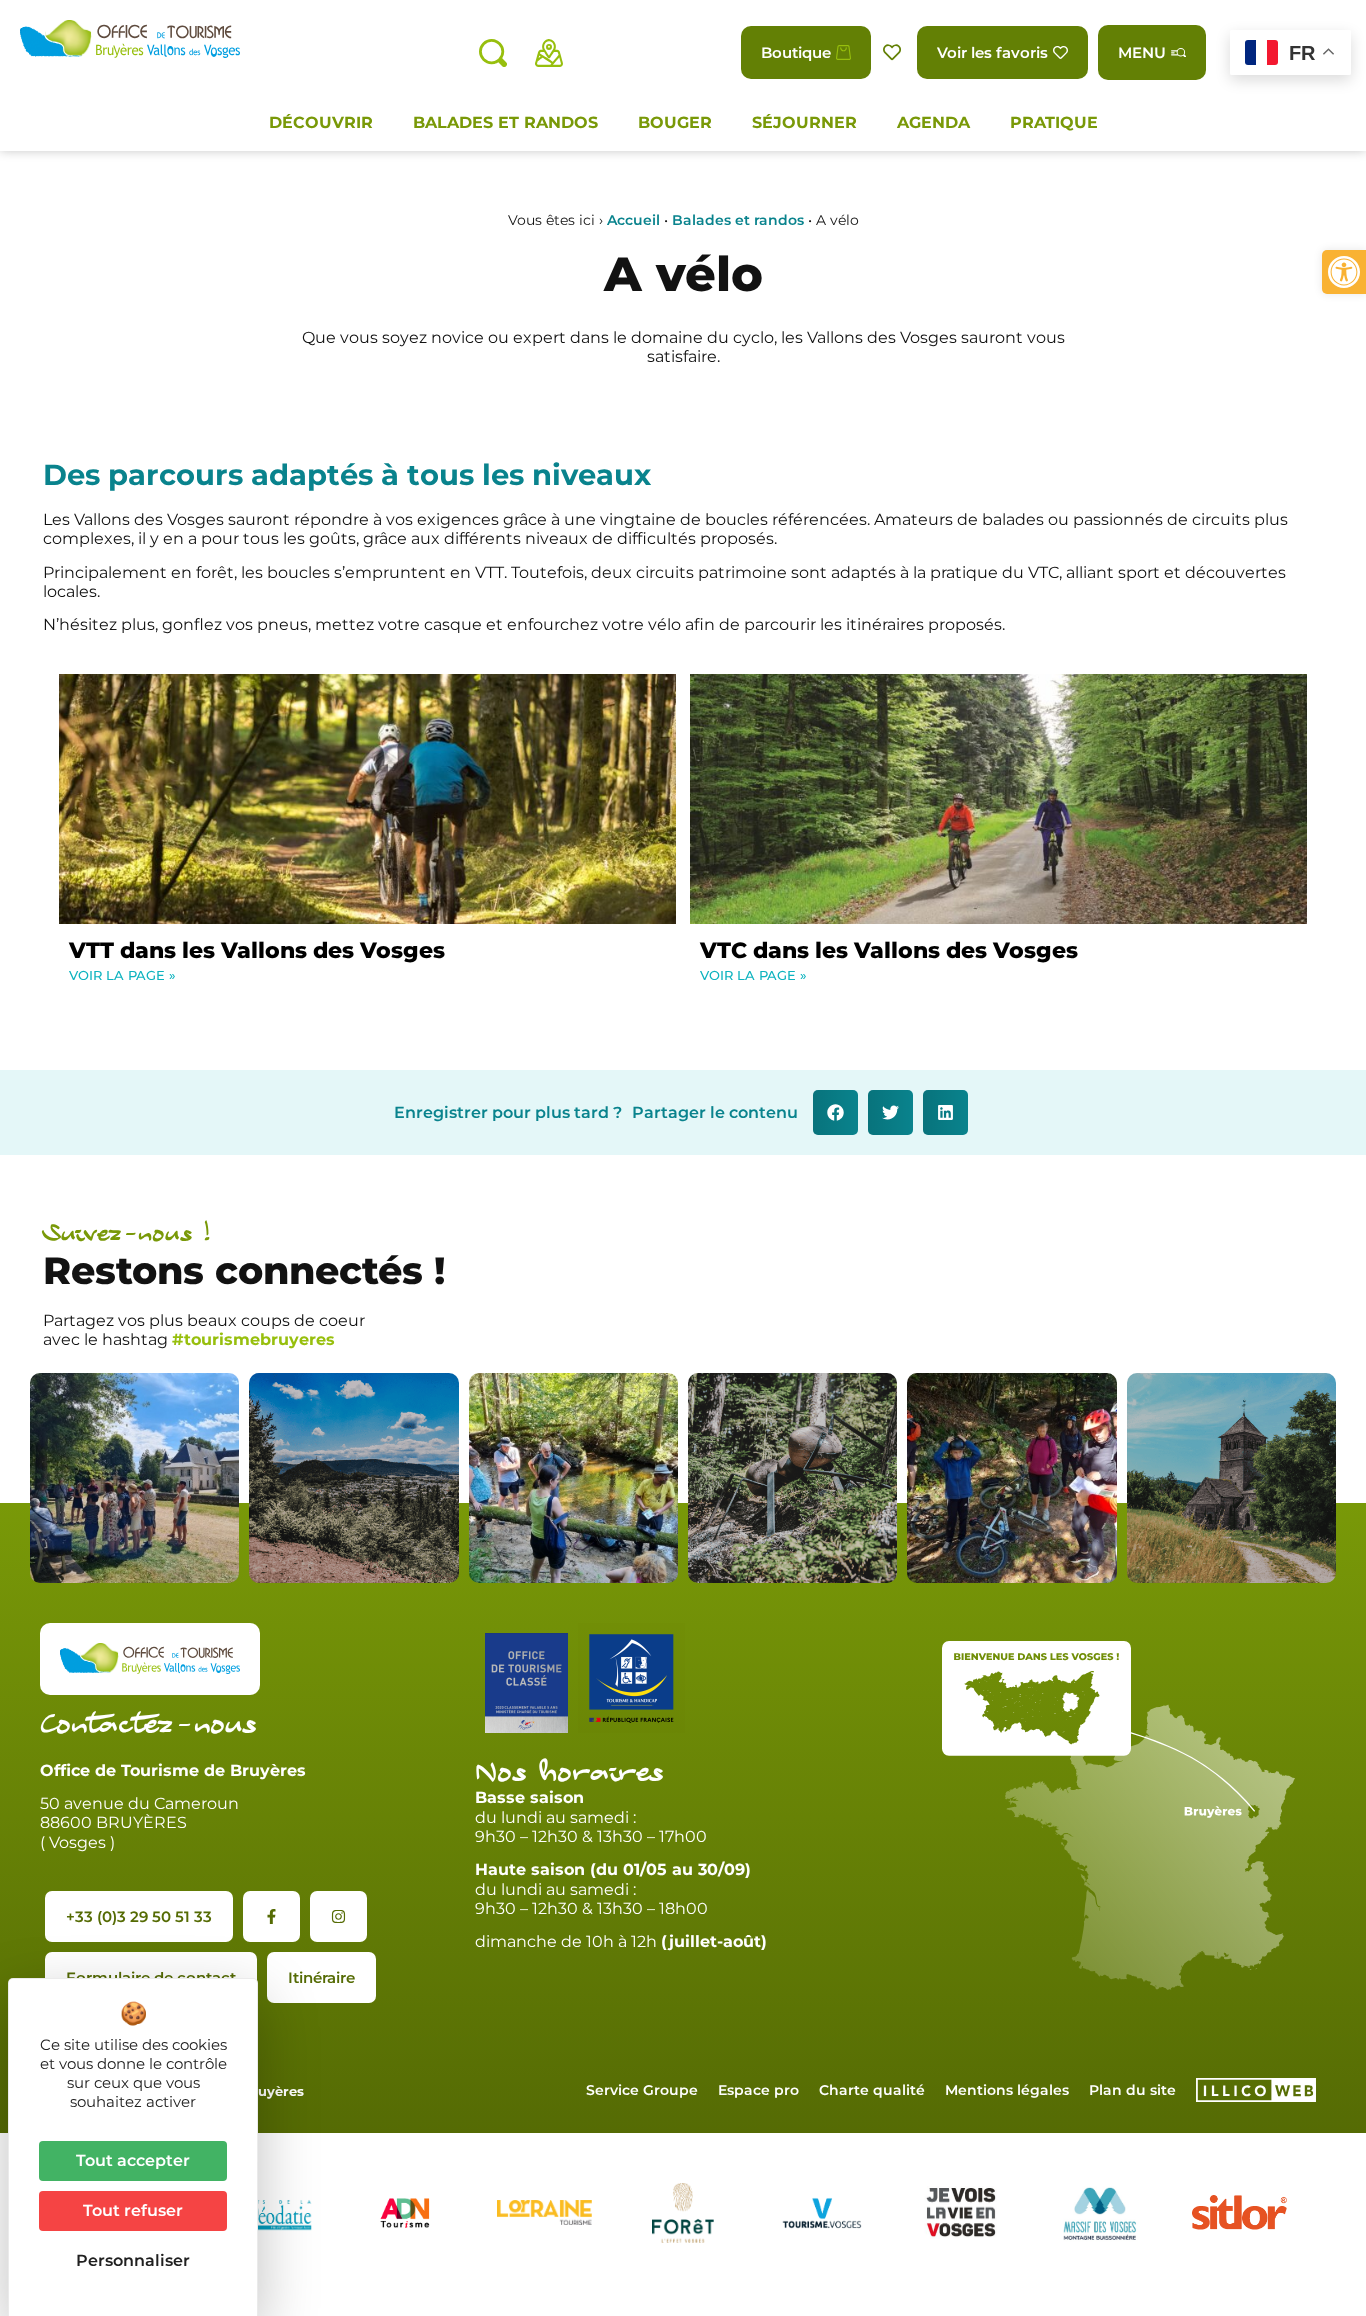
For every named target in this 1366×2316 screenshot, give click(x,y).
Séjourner (804, 122)
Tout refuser (133, 2210)
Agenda (933, 122)
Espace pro (758, 2090)
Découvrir (321, 122)
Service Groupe (642, 2090)
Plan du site (1132, 2090)
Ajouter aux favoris (894, 52)
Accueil (633, 220)
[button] (1344, 272)
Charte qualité (872, 2090)
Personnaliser (133, 2260)
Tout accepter (133, 2160)
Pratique (1054, 122)
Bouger (675, 122)
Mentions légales (1007, 2090)
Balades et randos (505, 122)
